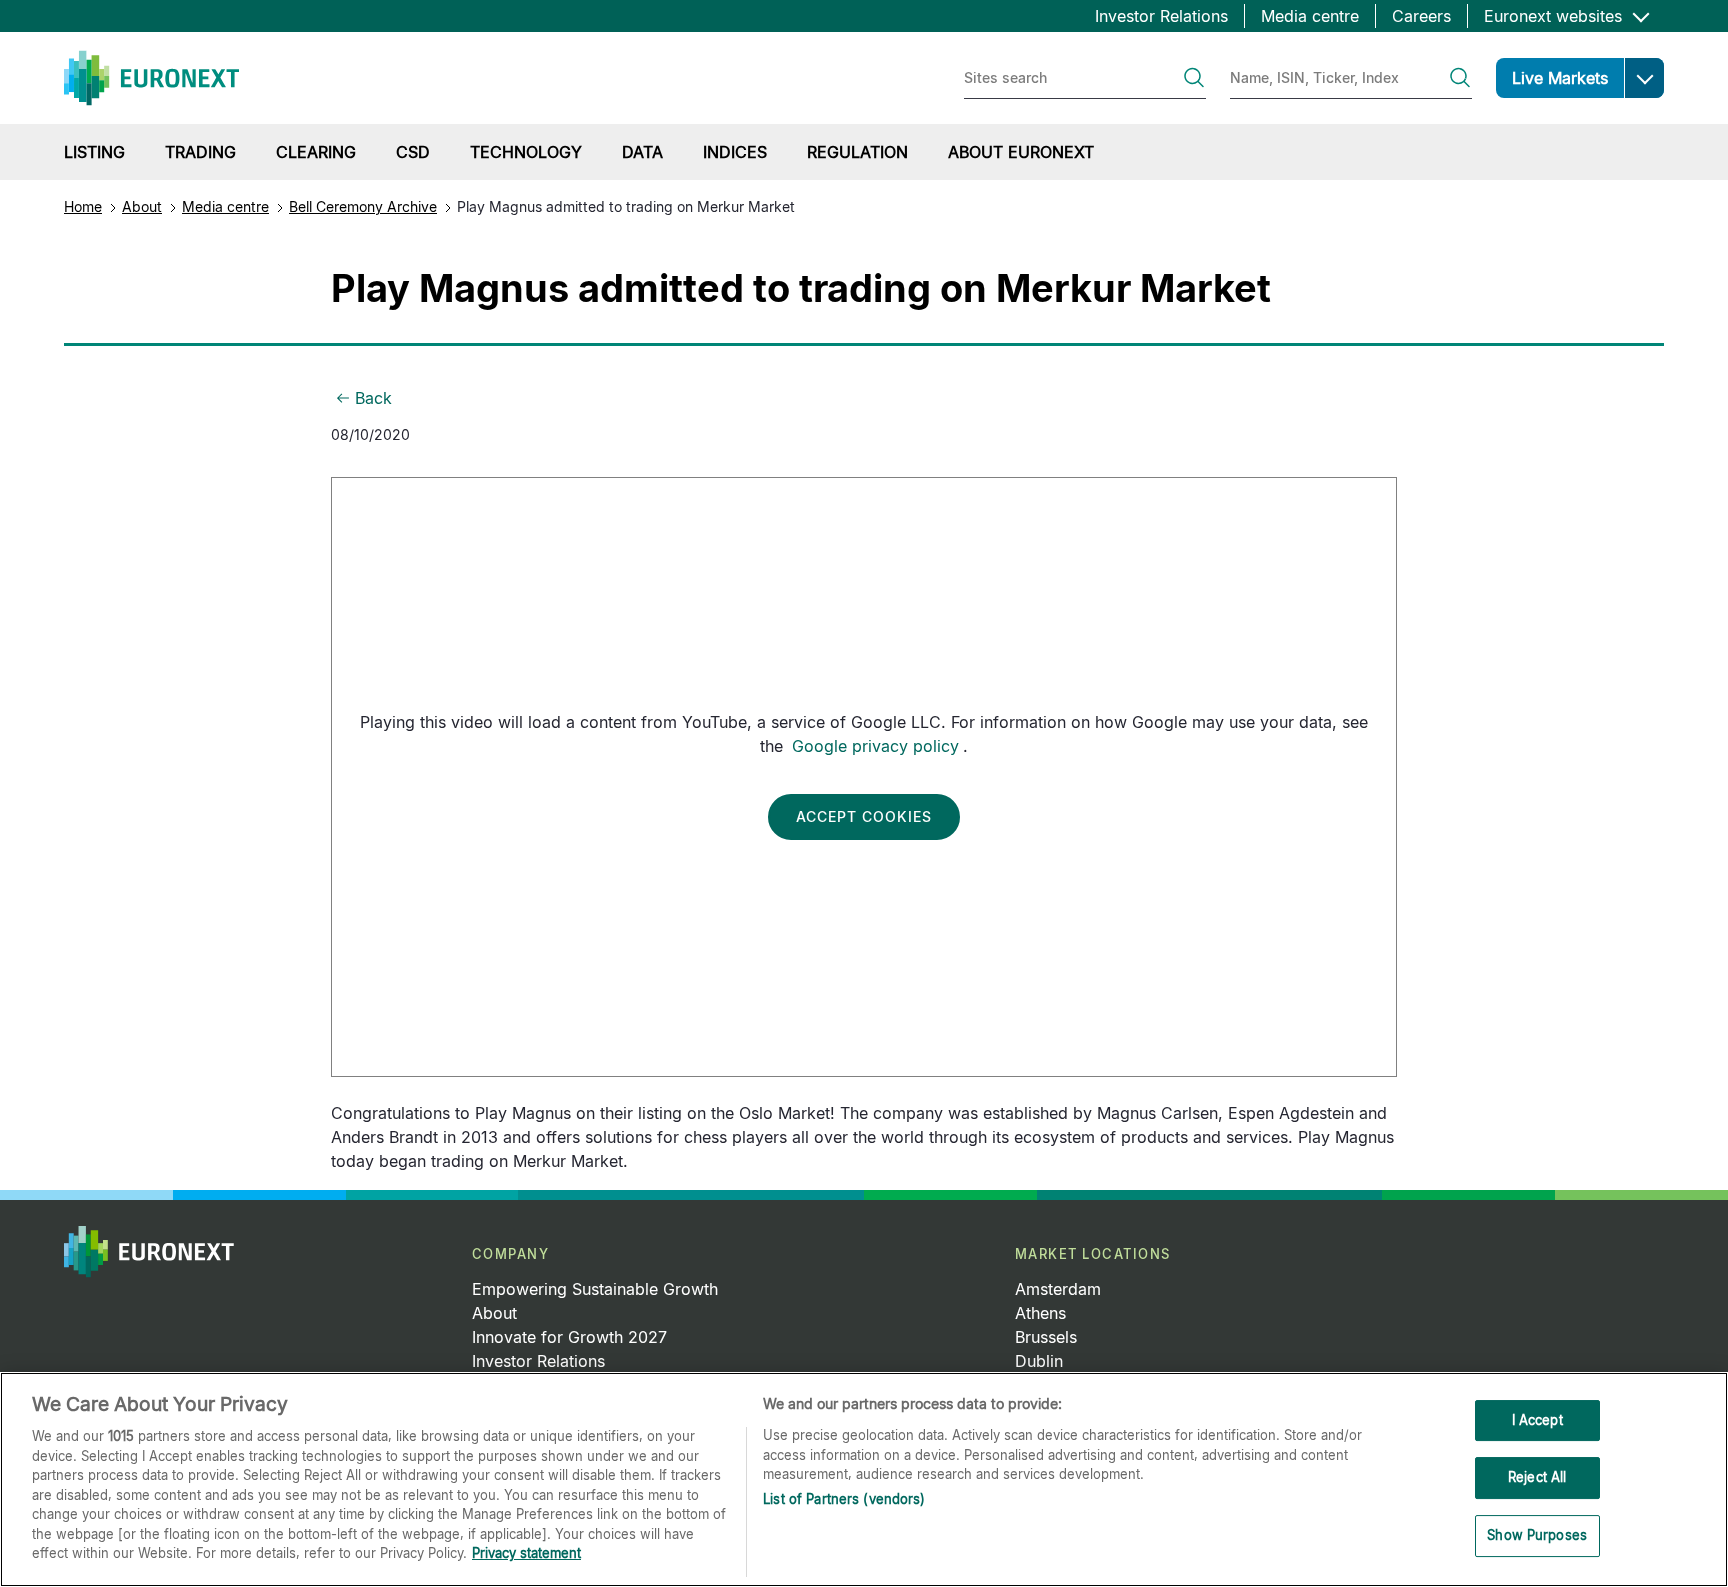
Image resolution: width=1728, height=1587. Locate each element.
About (142, 206)
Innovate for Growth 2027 (569, 1337)
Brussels (1046, 1337)
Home (83, 206)
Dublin (1039, 1361)
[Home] (151, 78)
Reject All (1537, 1477)
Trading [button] (200, 152)
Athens (1040, 1313)
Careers (1421, 16)
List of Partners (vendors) (844, 1499)
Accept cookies (864, 816)
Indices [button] (735, 152)
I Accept (1537, 1420)
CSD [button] (413, 152)
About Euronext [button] (1021, 152)
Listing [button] (94, 152)
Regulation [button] (857, 152)
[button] (1644, 78)
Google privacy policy (875, 746)
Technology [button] (526, 152)
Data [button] (642, 152)
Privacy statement (526, 1553)
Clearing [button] (316, 152)
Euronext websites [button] (1555, 16)
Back (373, 398)
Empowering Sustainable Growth (595, 1289)
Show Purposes (1537, 1535)
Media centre (1310, 16)
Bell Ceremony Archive (363, 206)
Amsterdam (1058, 1289)
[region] (864, 1479)
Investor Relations (1161, 16)
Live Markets (1560, 78)
